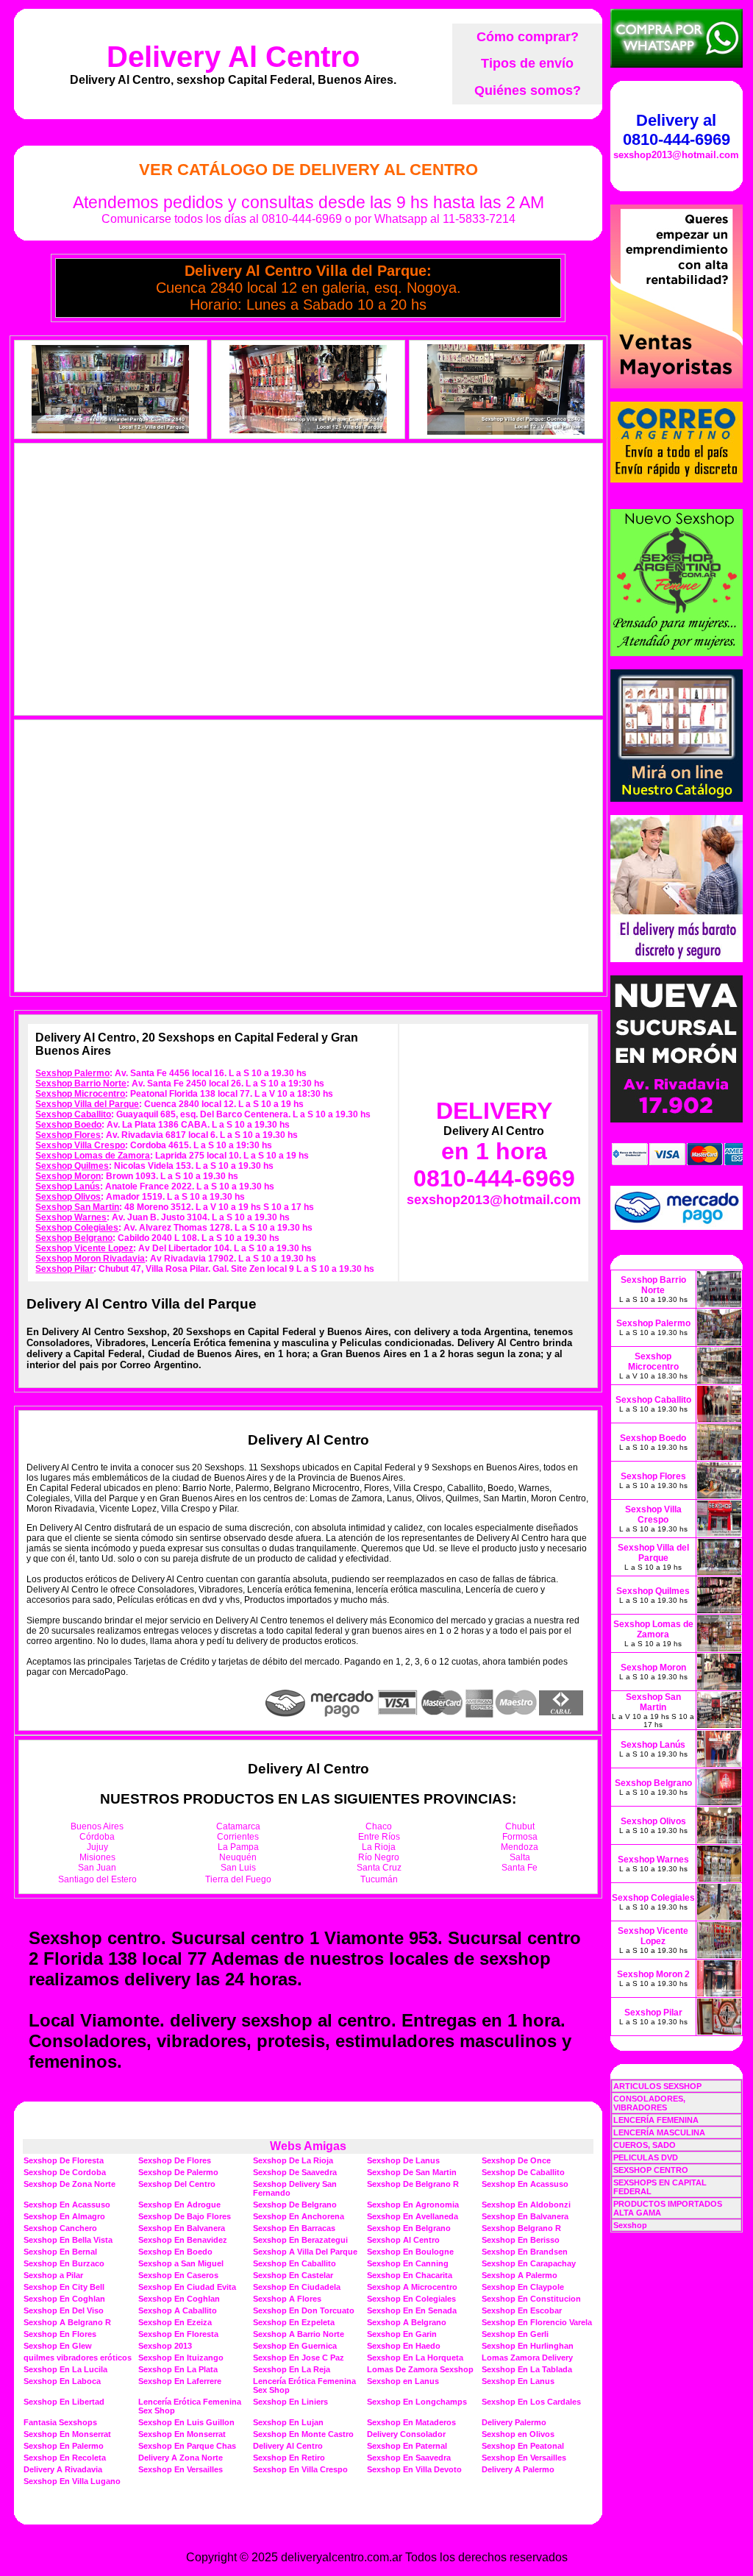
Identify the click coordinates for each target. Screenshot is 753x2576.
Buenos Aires (97, 1826)
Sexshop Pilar (64, 1269)
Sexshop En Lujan (288, 2422)
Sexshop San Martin (77, 1207)
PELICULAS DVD (646, 2157)
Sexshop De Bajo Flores (185, 2216)
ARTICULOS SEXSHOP (657, 2086)
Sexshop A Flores (287, 2299)
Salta (520, 1857)
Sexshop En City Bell (64, 2287)
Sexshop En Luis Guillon (186, 2422)
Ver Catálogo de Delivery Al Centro (308, 170)
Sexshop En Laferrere (180, 2381)
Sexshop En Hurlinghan (528, 2346)
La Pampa (238, 1847)
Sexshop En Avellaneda (413, 2216)
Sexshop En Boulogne (410, 2252)
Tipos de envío (527, 63)
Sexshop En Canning (408, 2263)
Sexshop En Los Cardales (531, 2402)
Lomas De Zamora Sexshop (420, 2369)
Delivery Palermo (514, 2422)
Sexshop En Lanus (518, 2381)
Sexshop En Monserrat (67, 2434)
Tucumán (379, 1879)
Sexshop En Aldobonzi (526, 2205)
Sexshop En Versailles (524, 2458)
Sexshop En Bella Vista (68, 2240)
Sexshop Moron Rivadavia (90, 1259)
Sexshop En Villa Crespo (300, 2469)
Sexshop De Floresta (64, 2160)
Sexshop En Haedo (404, 2346)
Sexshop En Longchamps (417, 2402)
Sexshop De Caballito (523, 2172)
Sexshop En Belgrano (409, 2228)
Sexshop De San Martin (412, 2172)
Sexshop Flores (68, 1135)
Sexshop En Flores (60, 2334)
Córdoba (97, 1837)
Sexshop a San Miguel (181, 2263)
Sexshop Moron (68, 1176)
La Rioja (379, 1847)
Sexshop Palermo (72, 1073)
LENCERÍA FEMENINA (656, 2120)
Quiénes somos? (528, 90)
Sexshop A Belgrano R (67, 2322)
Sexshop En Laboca (62, 2381)
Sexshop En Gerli (515, 2334)
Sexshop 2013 (165, 2346)
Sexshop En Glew (58, 2346)
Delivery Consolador (406, 2434)
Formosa (520, 1837)
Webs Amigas (308, 2146)
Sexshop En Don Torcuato (304, 2310)
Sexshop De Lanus (403, 2160)
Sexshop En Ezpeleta (294, 2322)
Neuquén (238, 1857)
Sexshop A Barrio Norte (299, 2334)
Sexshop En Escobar (522, 2310)
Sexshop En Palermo (64, 2446)
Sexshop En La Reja (292, 2369)
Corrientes (238, 1837)
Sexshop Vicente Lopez (84, 1248)
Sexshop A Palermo (520, 2275)
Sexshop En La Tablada (527, 2369)
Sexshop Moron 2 (653, 1974)
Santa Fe (520, 1868)
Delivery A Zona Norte (181, 2458)
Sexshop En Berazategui (300, 2240)
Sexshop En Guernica (295, 2346)
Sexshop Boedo (68, 1125)
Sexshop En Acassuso (525, 2184)
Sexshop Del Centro (177, 2184)
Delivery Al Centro (233, 57)
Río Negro (379, 1857)
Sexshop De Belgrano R (413, 2184)
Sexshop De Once (516, 2160)
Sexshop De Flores (175, 2160)
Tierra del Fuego (238, 1879)
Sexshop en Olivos (518, 2434)
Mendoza (520, 1847)
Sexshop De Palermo (178, 2172)
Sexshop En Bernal (60, 2252)
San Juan (97, 1868)
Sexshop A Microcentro (412, 2287)
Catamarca (238, 1826)
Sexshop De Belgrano (295, 2205)
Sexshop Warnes (71, 1217)
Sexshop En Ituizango (181, 2358)
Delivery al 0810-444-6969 (677, 130)
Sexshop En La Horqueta (415, 2358)
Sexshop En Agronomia (413, 2205)
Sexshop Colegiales (77, 1228)
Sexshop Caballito (73, 1114)
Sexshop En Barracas (294, 2228)
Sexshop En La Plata (178, 2369)
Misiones (97, 1857)
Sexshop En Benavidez (183, 2240)
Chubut (520, 1826)
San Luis (238, 1868)
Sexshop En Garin (402, 2334)
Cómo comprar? (528, 37)
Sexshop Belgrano (74, 1238)
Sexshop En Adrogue (179, 2205)
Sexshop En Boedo (175, 2252)
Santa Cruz (379, 1868)
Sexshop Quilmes (72, 1166)
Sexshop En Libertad (64, 2402)
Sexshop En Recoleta (65, 2458)
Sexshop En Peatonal (523, 2446)
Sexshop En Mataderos (411, 2422)
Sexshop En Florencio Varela (537, 2322)
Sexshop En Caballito (295, 2263)
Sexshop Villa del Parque (87, 1104)
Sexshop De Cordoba (65, 2172)
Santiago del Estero (97, 1879)
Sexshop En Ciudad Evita (187, 2287)
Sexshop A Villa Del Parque (305, 2252)
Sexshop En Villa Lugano (72, 2481)
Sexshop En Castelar (293, 2275)
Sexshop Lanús (68, 1186)
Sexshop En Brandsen (525, 2252)
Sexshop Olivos (68, 1197)
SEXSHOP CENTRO (651, 2170)
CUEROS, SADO (645, 2145)
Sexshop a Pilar (53, 2275)
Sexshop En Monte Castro (303, 2434)
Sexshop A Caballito (178, 2310)
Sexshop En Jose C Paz (299, 2358)
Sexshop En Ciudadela (297, 2287)
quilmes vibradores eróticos (78, 2358)
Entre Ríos (379, 1837)
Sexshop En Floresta (178, 2334)
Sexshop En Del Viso (64, 2310)
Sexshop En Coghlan (64, 2299)
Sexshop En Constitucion (531, 2299)
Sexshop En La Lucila (65, 2369)
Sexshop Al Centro (403, 2240)
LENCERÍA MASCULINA (659, 2132)
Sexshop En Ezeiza (175, 2322)
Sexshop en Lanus (403, 2381)
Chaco (379, 1826)
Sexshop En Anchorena (299, 2216)
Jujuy (97, 1847)
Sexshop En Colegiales (411, 2299)
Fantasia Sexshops (60, 2422)
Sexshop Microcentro (80, 1094)
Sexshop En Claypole (523, 2287)
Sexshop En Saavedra (409, 2458)
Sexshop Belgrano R (521, 2228)
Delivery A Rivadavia (63, 2469)
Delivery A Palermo (518, 2469)
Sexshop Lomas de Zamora (93, 1156)
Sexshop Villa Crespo (80, 1145)
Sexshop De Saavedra (295, 2172)
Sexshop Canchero (60, 2228)
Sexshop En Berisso (521, 2240)
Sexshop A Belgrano (407, 2322)
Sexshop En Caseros (178, 2275)
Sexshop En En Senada (412, 2310)
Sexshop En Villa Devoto (414, 2469)
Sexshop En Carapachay (529, 2263)
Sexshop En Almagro (64, 2216)
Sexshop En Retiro (289, 2458)
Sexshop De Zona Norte (69, 2184)
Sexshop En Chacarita (410, 2275)
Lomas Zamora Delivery (527, 2358)
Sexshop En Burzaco (64, 2263)
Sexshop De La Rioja (293, 2160)
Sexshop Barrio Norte (81, 1084)
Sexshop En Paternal (407, 2446)
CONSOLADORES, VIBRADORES (649, 2103)
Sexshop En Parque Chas (187, 2446)
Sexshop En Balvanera (525, 2216)
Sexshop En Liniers (290, 2402)
